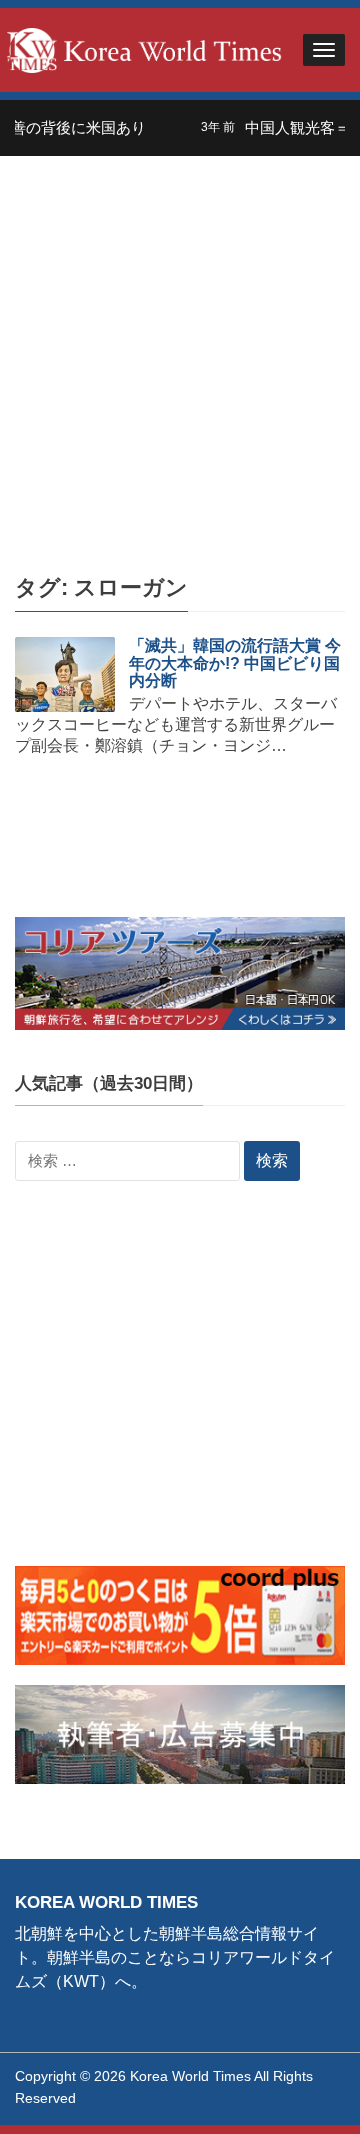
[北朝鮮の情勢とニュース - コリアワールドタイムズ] (144, 48)
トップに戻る (294, 2095)
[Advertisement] (180, 346)
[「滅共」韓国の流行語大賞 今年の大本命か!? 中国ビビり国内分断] (65, 674)
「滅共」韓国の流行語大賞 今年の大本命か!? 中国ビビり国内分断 (235, 663)
